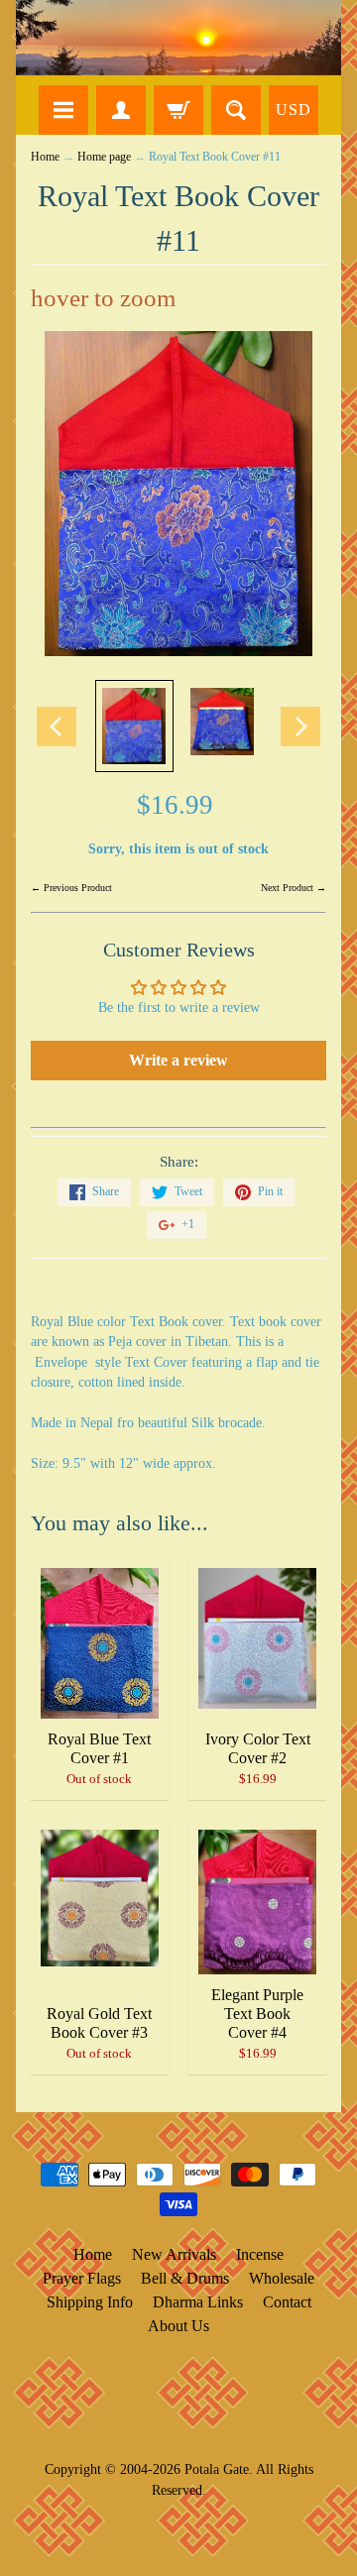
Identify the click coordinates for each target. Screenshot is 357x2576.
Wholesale (282, 2278)
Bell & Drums (185, 2278)
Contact (287, 2302)
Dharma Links (198, 2302)
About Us (178, 2326)
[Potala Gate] (178, 38)
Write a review (178, 1060)
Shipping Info (90, 2302)
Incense (260, 2254)
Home (45, 157)
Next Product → (294, 888)
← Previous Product (71, 888)
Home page (104, 157)
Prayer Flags (82, 2278)
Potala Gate (217, 2469)
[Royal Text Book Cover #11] (134, 726)
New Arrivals (174, 2254)
